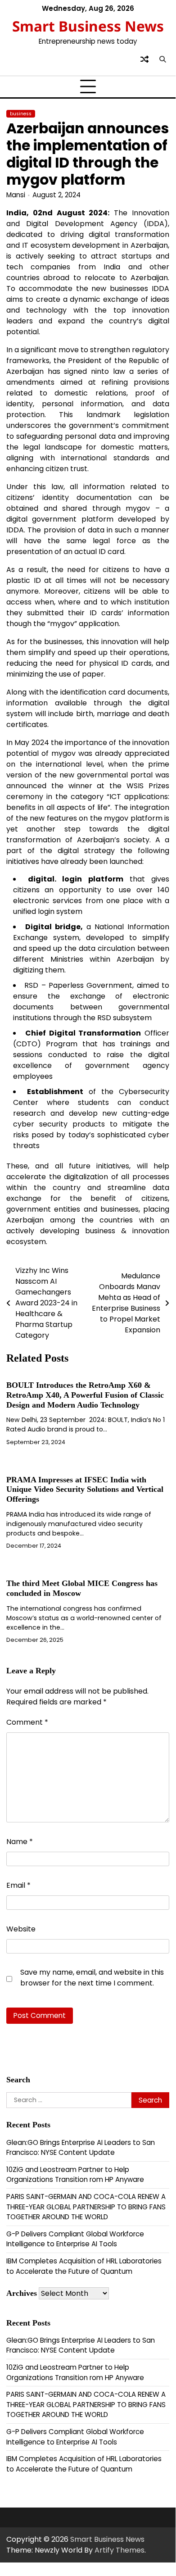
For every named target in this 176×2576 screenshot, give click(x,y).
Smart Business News (88, 26)
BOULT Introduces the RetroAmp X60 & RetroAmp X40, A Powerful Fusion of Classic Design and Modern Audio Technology (85, 1395)
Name (20, 1842)
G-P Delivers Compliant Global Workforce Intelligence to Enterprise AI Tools (75, 2239)
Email (18, 1885)
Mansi (16, 195)
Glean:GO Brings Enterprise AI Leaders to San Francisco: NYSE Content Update (81, 2148)
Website (21, 1929)
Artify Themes (120, 2550)
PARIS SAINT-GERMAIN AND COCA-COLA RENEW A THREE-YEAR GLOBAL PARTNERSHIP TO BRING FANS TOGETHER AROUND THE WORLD (86, 2207)
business (21, 114)
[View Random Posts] (144, 59)
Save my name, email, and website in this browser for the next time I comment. (92, 1978)
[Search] (162, 59)
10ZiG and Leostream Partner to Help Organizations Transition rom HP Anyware (75, 2175)
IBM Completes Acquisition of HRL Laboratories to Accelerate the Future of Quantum (84, 2266)
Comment (27, 1722)
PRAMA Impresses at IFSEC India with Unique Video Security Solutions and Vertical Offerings (85, 1490)
